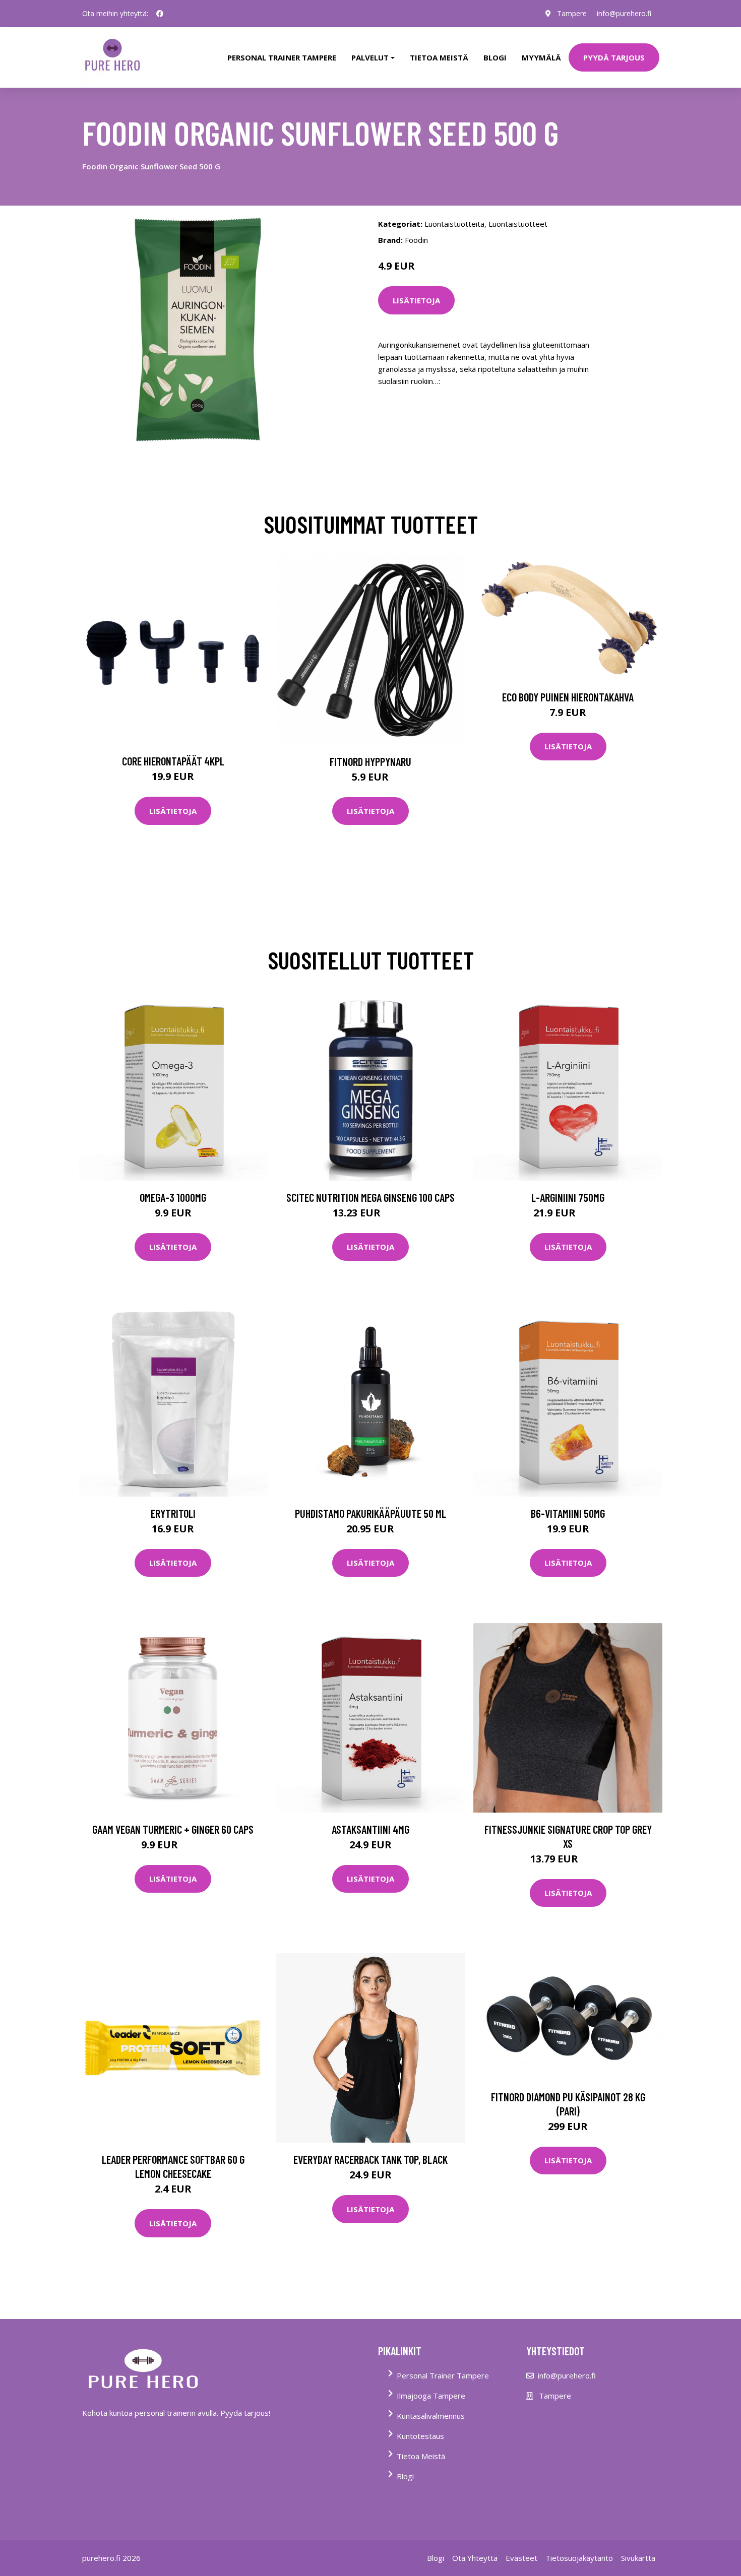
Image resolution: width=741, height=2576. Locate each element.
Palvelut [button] (370, 57)
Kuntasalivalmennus (431, 2416)
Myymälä (541, 57)
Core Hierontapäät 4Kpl (173, 761)
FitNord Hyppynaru (371, 761)
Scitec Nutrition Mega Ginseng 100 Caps (371, 1197)
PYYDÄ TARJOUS (614, 57)
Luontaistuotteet (518, 224)
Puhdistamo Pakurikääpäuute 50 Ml (371, 1513)
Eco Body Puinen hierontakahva (568, 697)
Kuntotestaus (420, 2436)
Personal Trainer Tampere (443, 2375)
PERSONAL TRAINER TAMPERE (282, 57)
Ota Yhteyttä (475, 2558)
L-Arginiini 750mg (568, 1197)
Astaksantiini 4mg (371, 1829)
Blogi (495, 57)
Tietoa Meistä (421, 2456)
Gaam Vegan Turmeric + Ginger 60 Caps (173, 1829)
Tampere (572, 13)
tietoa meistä (439, 57)
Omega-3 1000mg (173, 1197)
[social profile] (160, 14)
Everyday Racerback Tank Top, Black (371, 2159)
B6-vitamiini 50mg (568, 1513)
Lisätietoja (416, 300)
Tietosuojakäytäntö (579, 2558)
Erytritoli (173, 1513)
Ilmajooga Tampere (431, 2396)
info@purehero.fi (624, 13)
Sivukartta (638, 2558)
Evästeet (521, 2558)
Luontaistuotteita (454, 224)
